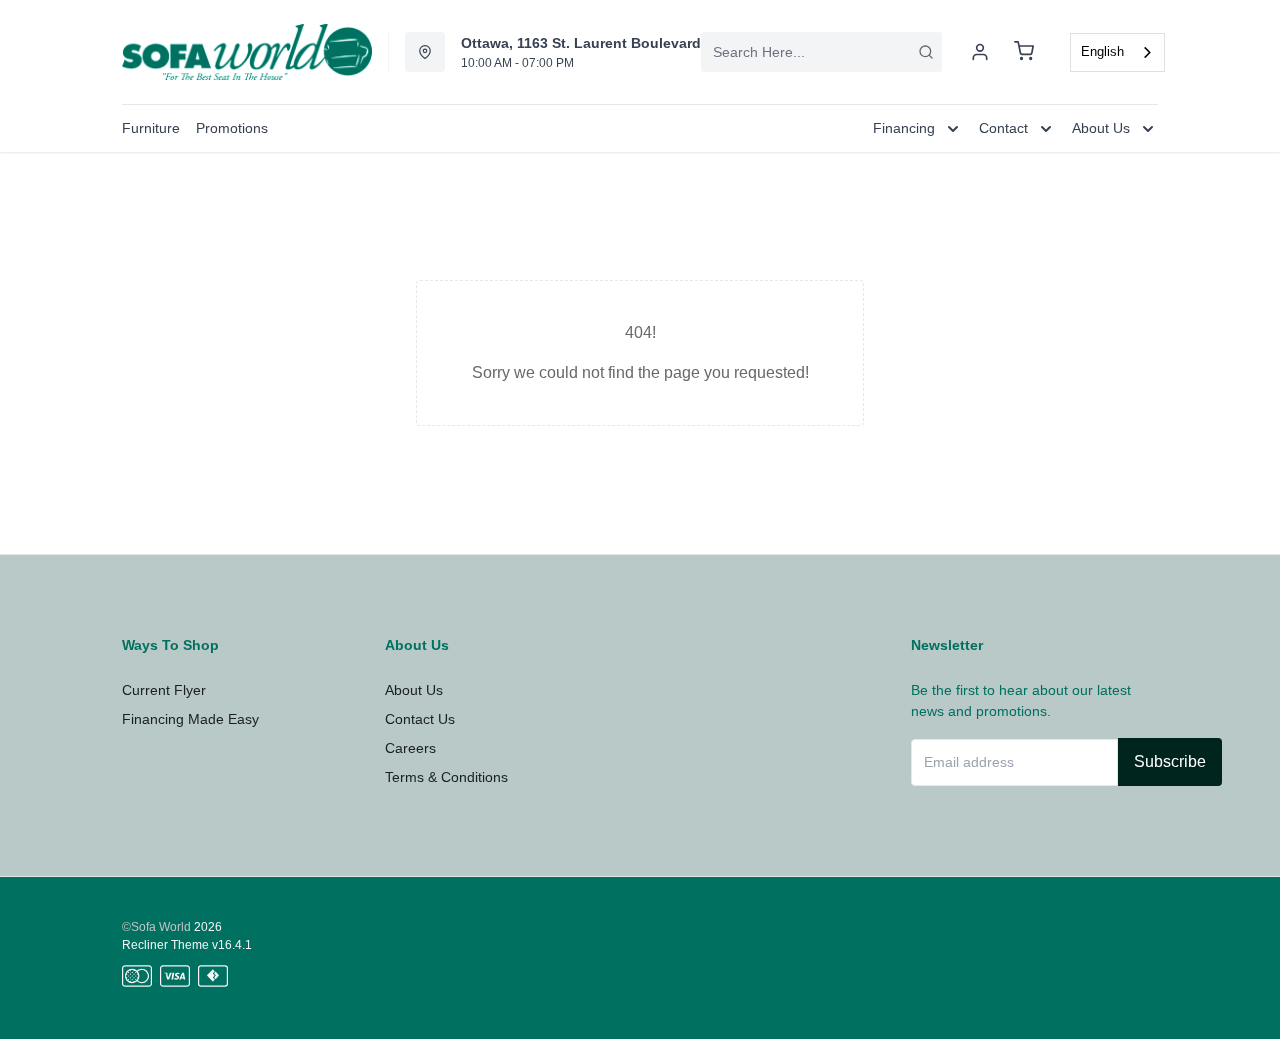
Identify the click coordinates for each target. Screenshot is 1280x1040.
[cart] (1024, 52)
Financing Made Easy (190, 719)
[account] (980, 52)
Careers (410, 748)
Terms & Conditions (446, 777)
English (1102, 51)
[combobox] (821, 52)
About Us (414, 690)
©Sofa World (156, 927)
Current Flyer (164, 690)
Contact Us (420, 719)
